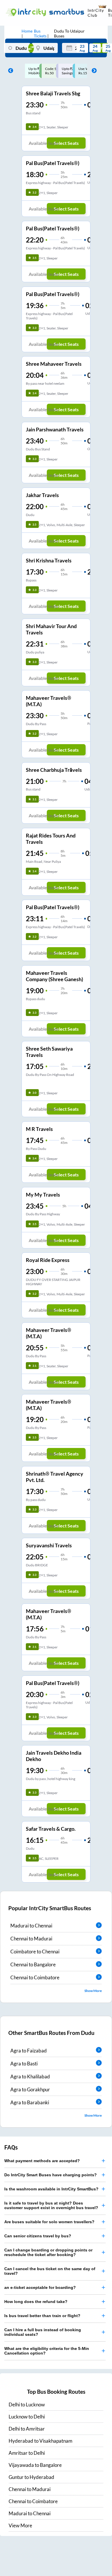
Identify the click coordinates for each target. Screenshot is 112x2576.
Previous (9, 71)
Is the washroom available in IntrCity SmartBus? (51, 2189)
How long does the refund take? (36, 2302)
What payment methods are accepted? (42, 2161)
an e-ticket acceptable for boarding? (40, 2287)
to (27, 2405)
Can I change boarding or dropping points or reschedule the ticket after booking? (48, 2252)
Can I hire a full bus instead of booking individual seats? (43, 2332)
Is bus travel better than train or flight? (42, 2316)
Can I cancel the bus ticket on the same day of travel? (50, 2271)
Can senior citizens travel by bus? (38, 2236)
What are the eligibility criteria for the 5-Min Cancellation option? (47, 2351)
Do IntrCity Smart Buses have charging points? (51, 2175)
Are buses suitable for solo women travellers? (49, 2222)
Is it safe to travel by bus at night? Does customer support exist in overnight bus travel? (51, 2205)
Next (93, 71)
